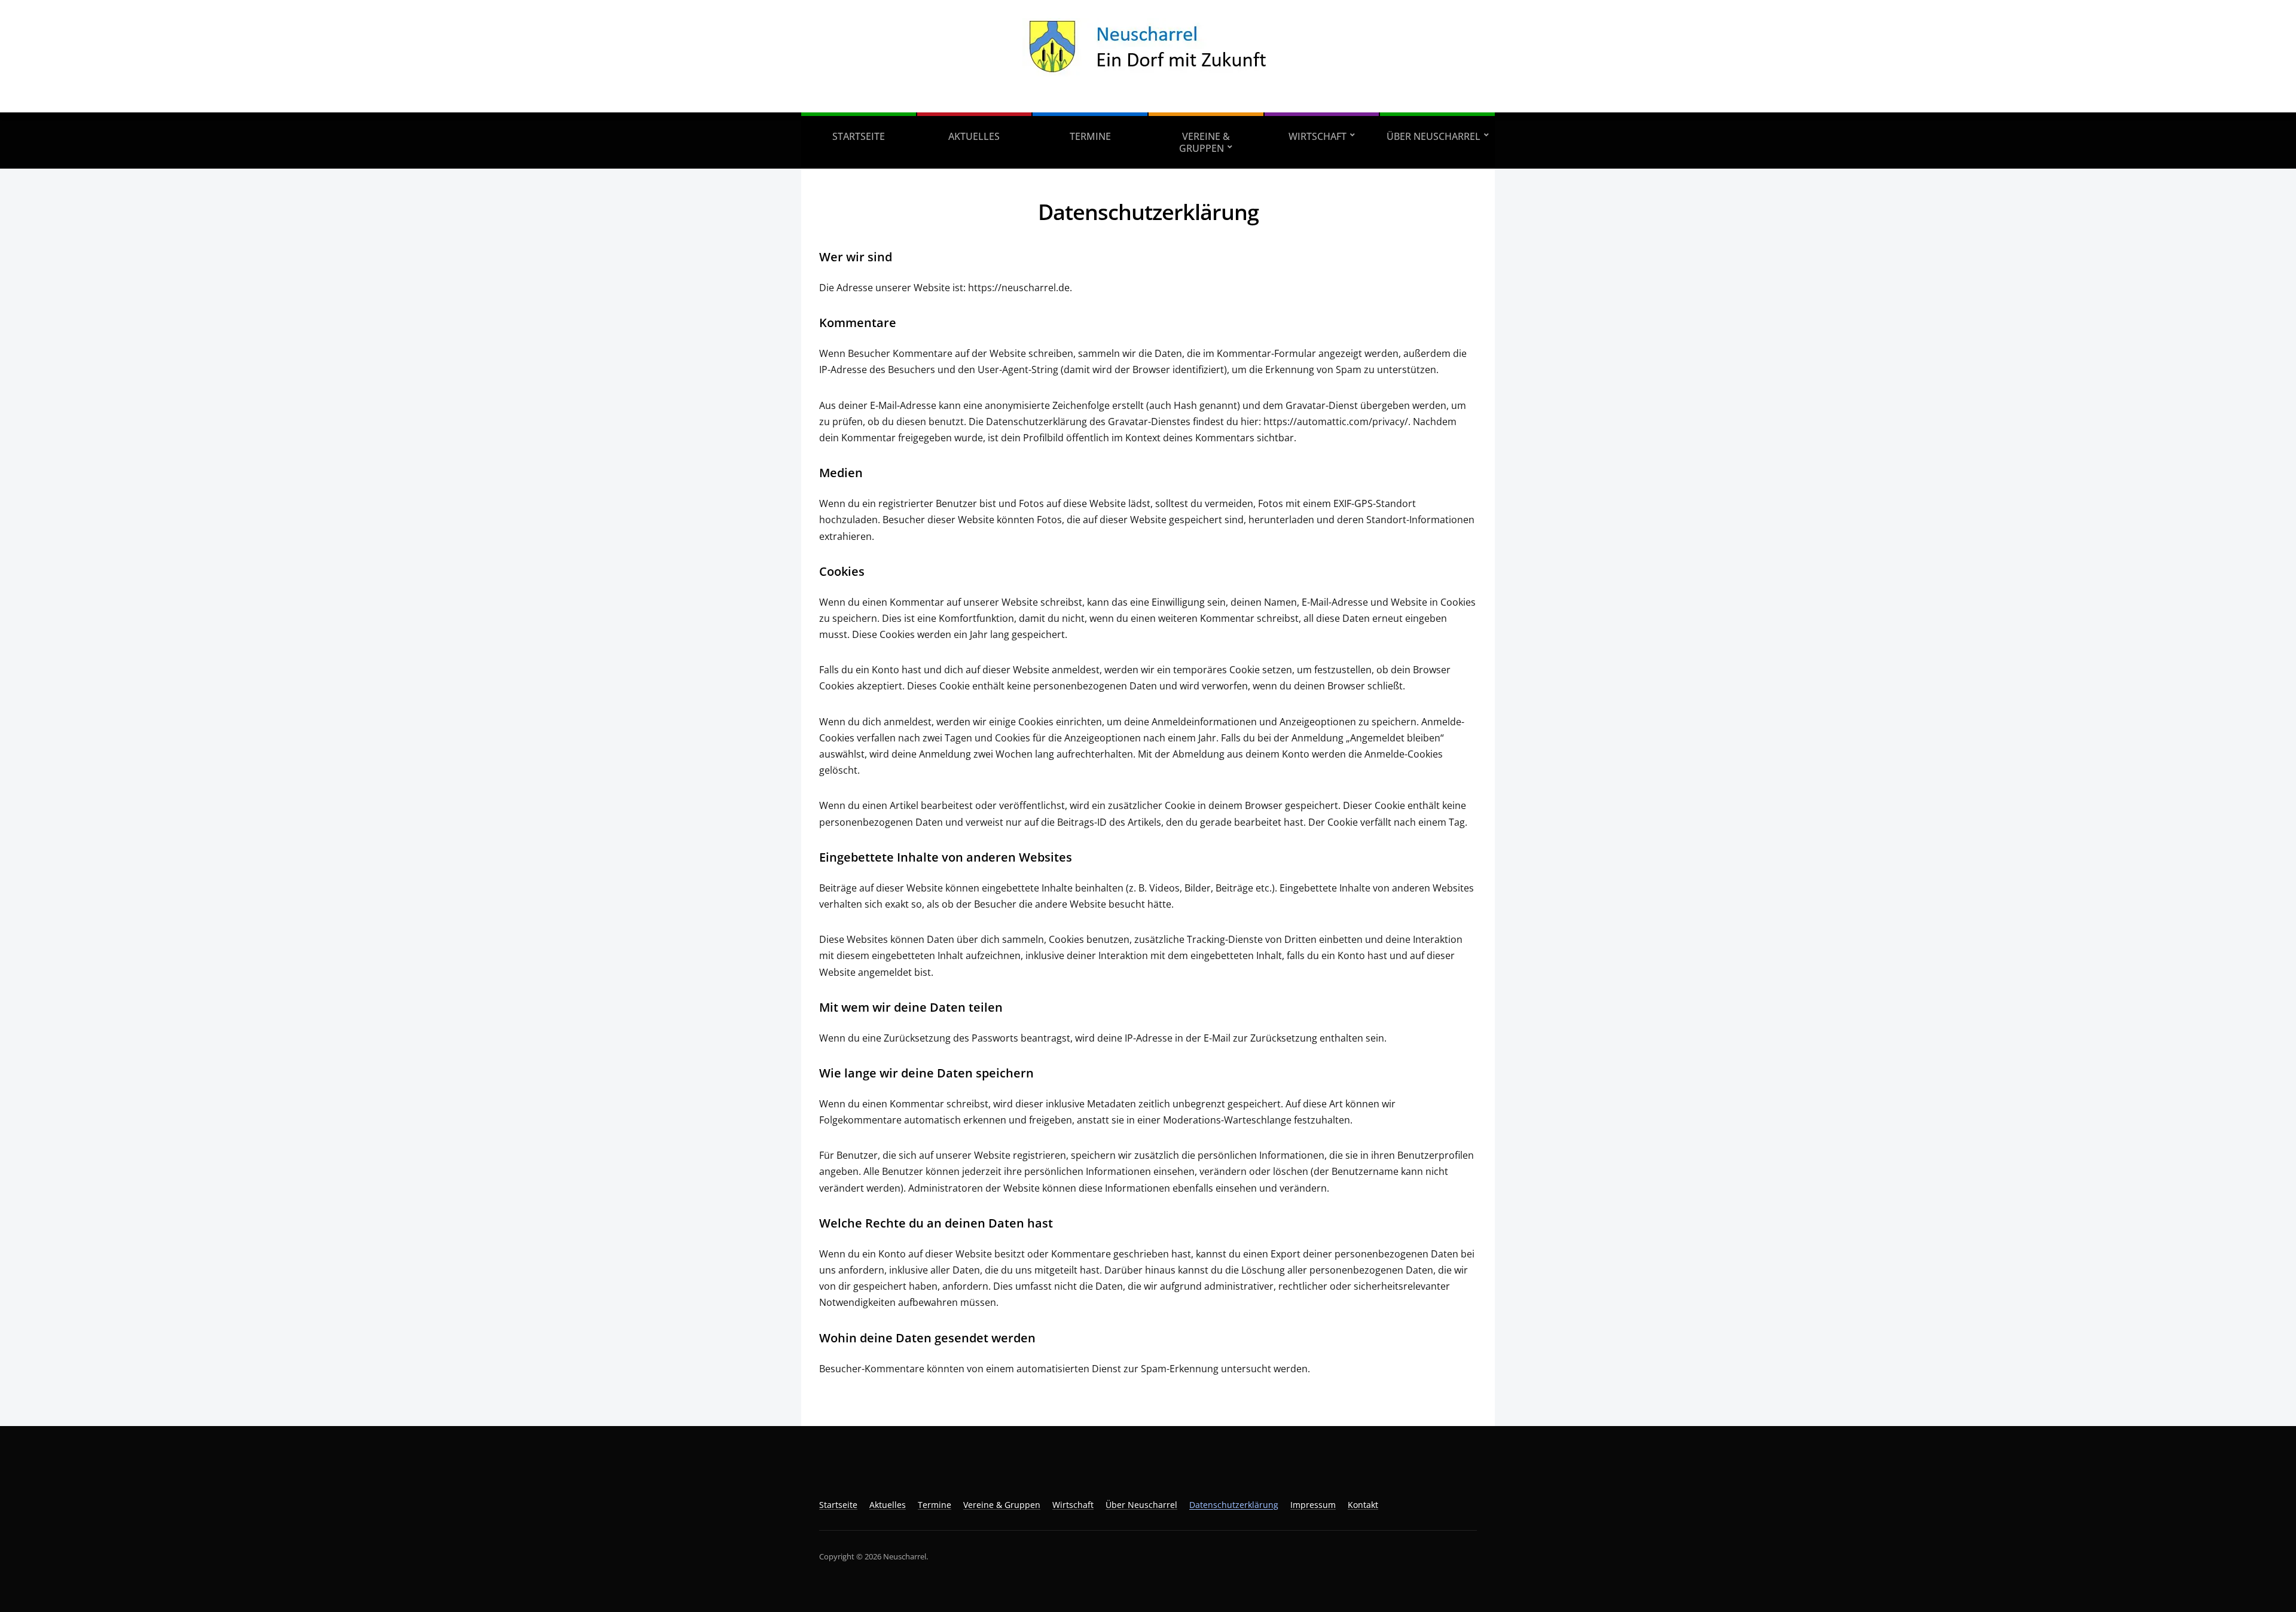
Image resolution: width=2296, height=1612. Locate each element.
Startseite (859, 136)
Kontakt (1363, 1505)
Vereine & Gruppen (1205, 142)
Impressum (1313, 1505)
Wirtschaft (1318, 136)
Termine (1090, 136)
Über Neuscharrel (1434, 136)
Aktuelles (974, 136)
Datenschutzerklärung (1234, 1505)
